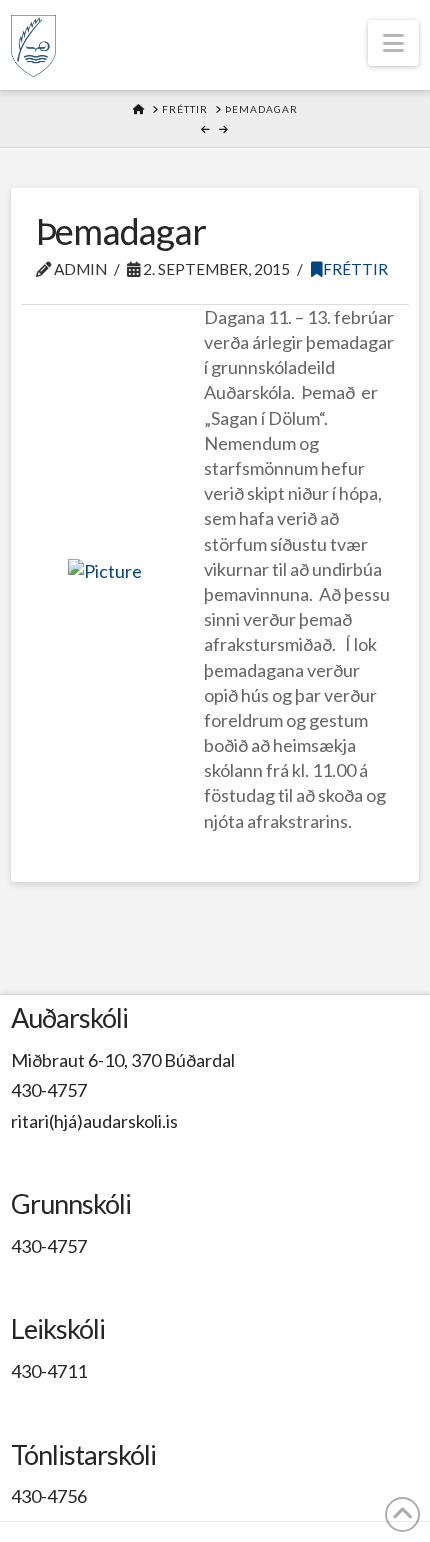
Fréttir (355, 269)
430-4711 (49, 1371)
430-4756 (49, 1496)
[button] (393, 43)
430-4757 (49, 1090)
